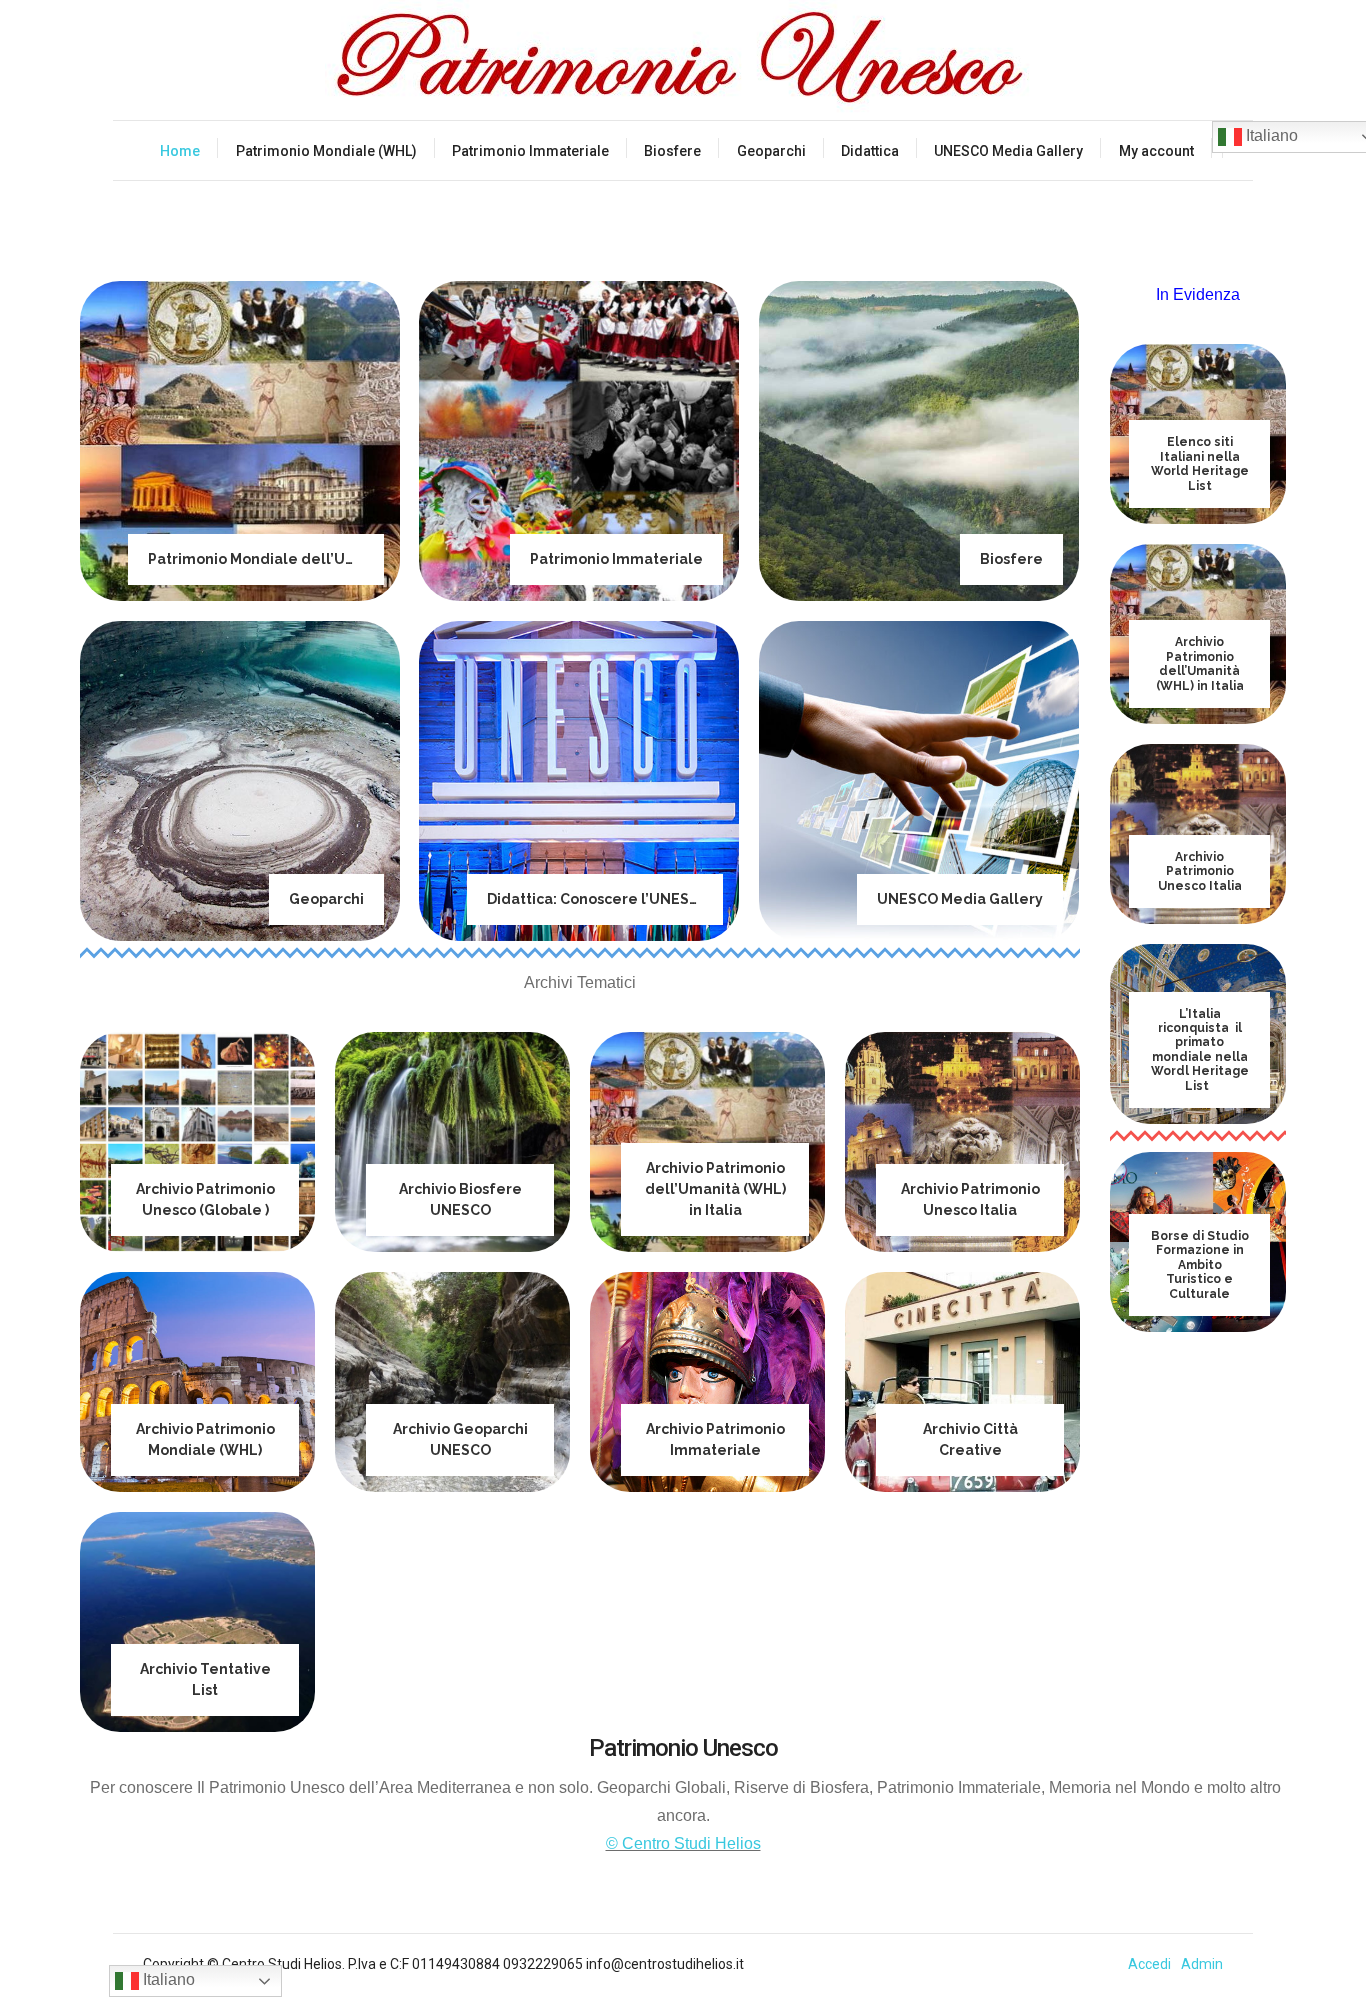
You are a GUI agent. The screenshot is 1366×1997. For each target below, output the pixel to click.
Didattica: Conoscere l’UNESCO (598, 899)
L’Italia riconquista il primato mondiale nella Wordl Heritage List (1200, 1050)
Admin (1202, 1964)
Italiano (167, 1979)
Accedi (1149, 1964)
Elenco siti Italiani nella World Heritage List (1200, 463)
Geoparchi (771, 151)
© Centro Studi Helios (683, 1843)
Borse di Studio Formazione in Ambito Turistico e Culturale (1200, 1265)
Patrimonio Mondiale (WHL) (326, 151)
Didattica (870, 151)
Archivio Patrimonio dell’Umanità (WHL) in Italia (715, 1189)
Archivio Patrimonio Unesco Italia (1200, 871)
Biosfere (672, 151)
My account (1156, 151)
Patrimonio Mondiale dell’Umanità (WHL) (295, 559)
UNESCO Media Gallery (1008, 151)
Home (180, 151)
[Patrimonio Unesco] (683, 60)
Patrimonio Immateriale (530, 151)
